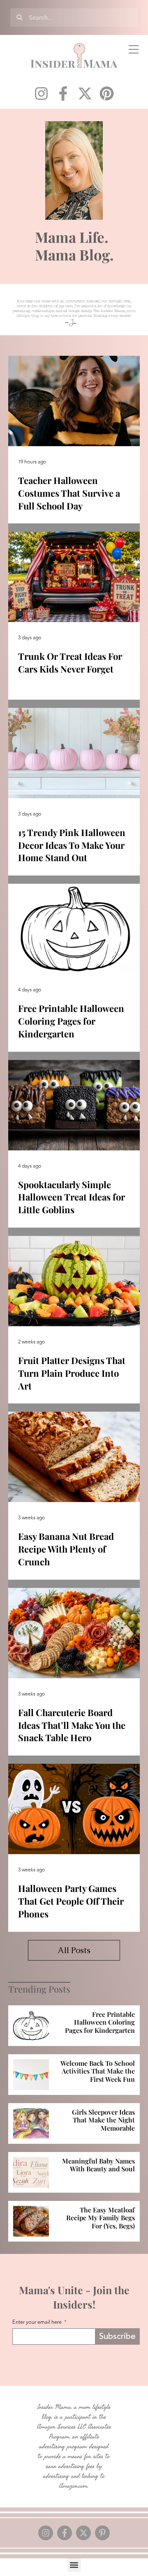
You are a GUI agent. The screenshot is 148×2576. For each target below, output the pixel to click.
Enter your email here (38, 2323)
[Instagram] (41, 93)
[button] (74, 2565)
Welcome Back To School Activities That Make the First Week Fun (98, 2071)
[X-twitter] (85, 93)
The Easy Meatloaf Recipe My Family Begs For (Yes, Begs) (101, 2218)
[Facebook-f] (63, 93)
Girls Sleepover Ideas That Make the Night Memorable (103, 2120)
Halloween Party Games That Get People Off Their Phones (71, 1901)
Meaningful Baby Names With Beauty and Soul (98, 2165)
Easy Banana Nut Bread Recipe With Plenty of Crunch (66, 1549)
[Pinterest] (107, 93)
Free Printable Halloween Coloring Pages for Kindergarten (71, 1021)
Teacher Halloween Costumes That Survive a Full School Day (69, 493)
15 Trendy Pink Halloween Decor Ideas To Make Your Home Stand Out (72, 845)
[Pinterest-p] (102, 2533)
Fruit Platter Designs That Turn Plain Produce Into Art (72, 1373)
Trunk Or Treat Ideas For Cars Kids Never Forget (70, 662)
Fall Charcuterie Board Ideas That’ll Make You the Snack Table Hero (72, 1725)
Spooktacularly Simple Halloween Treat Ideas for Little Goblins (72, 1197)
